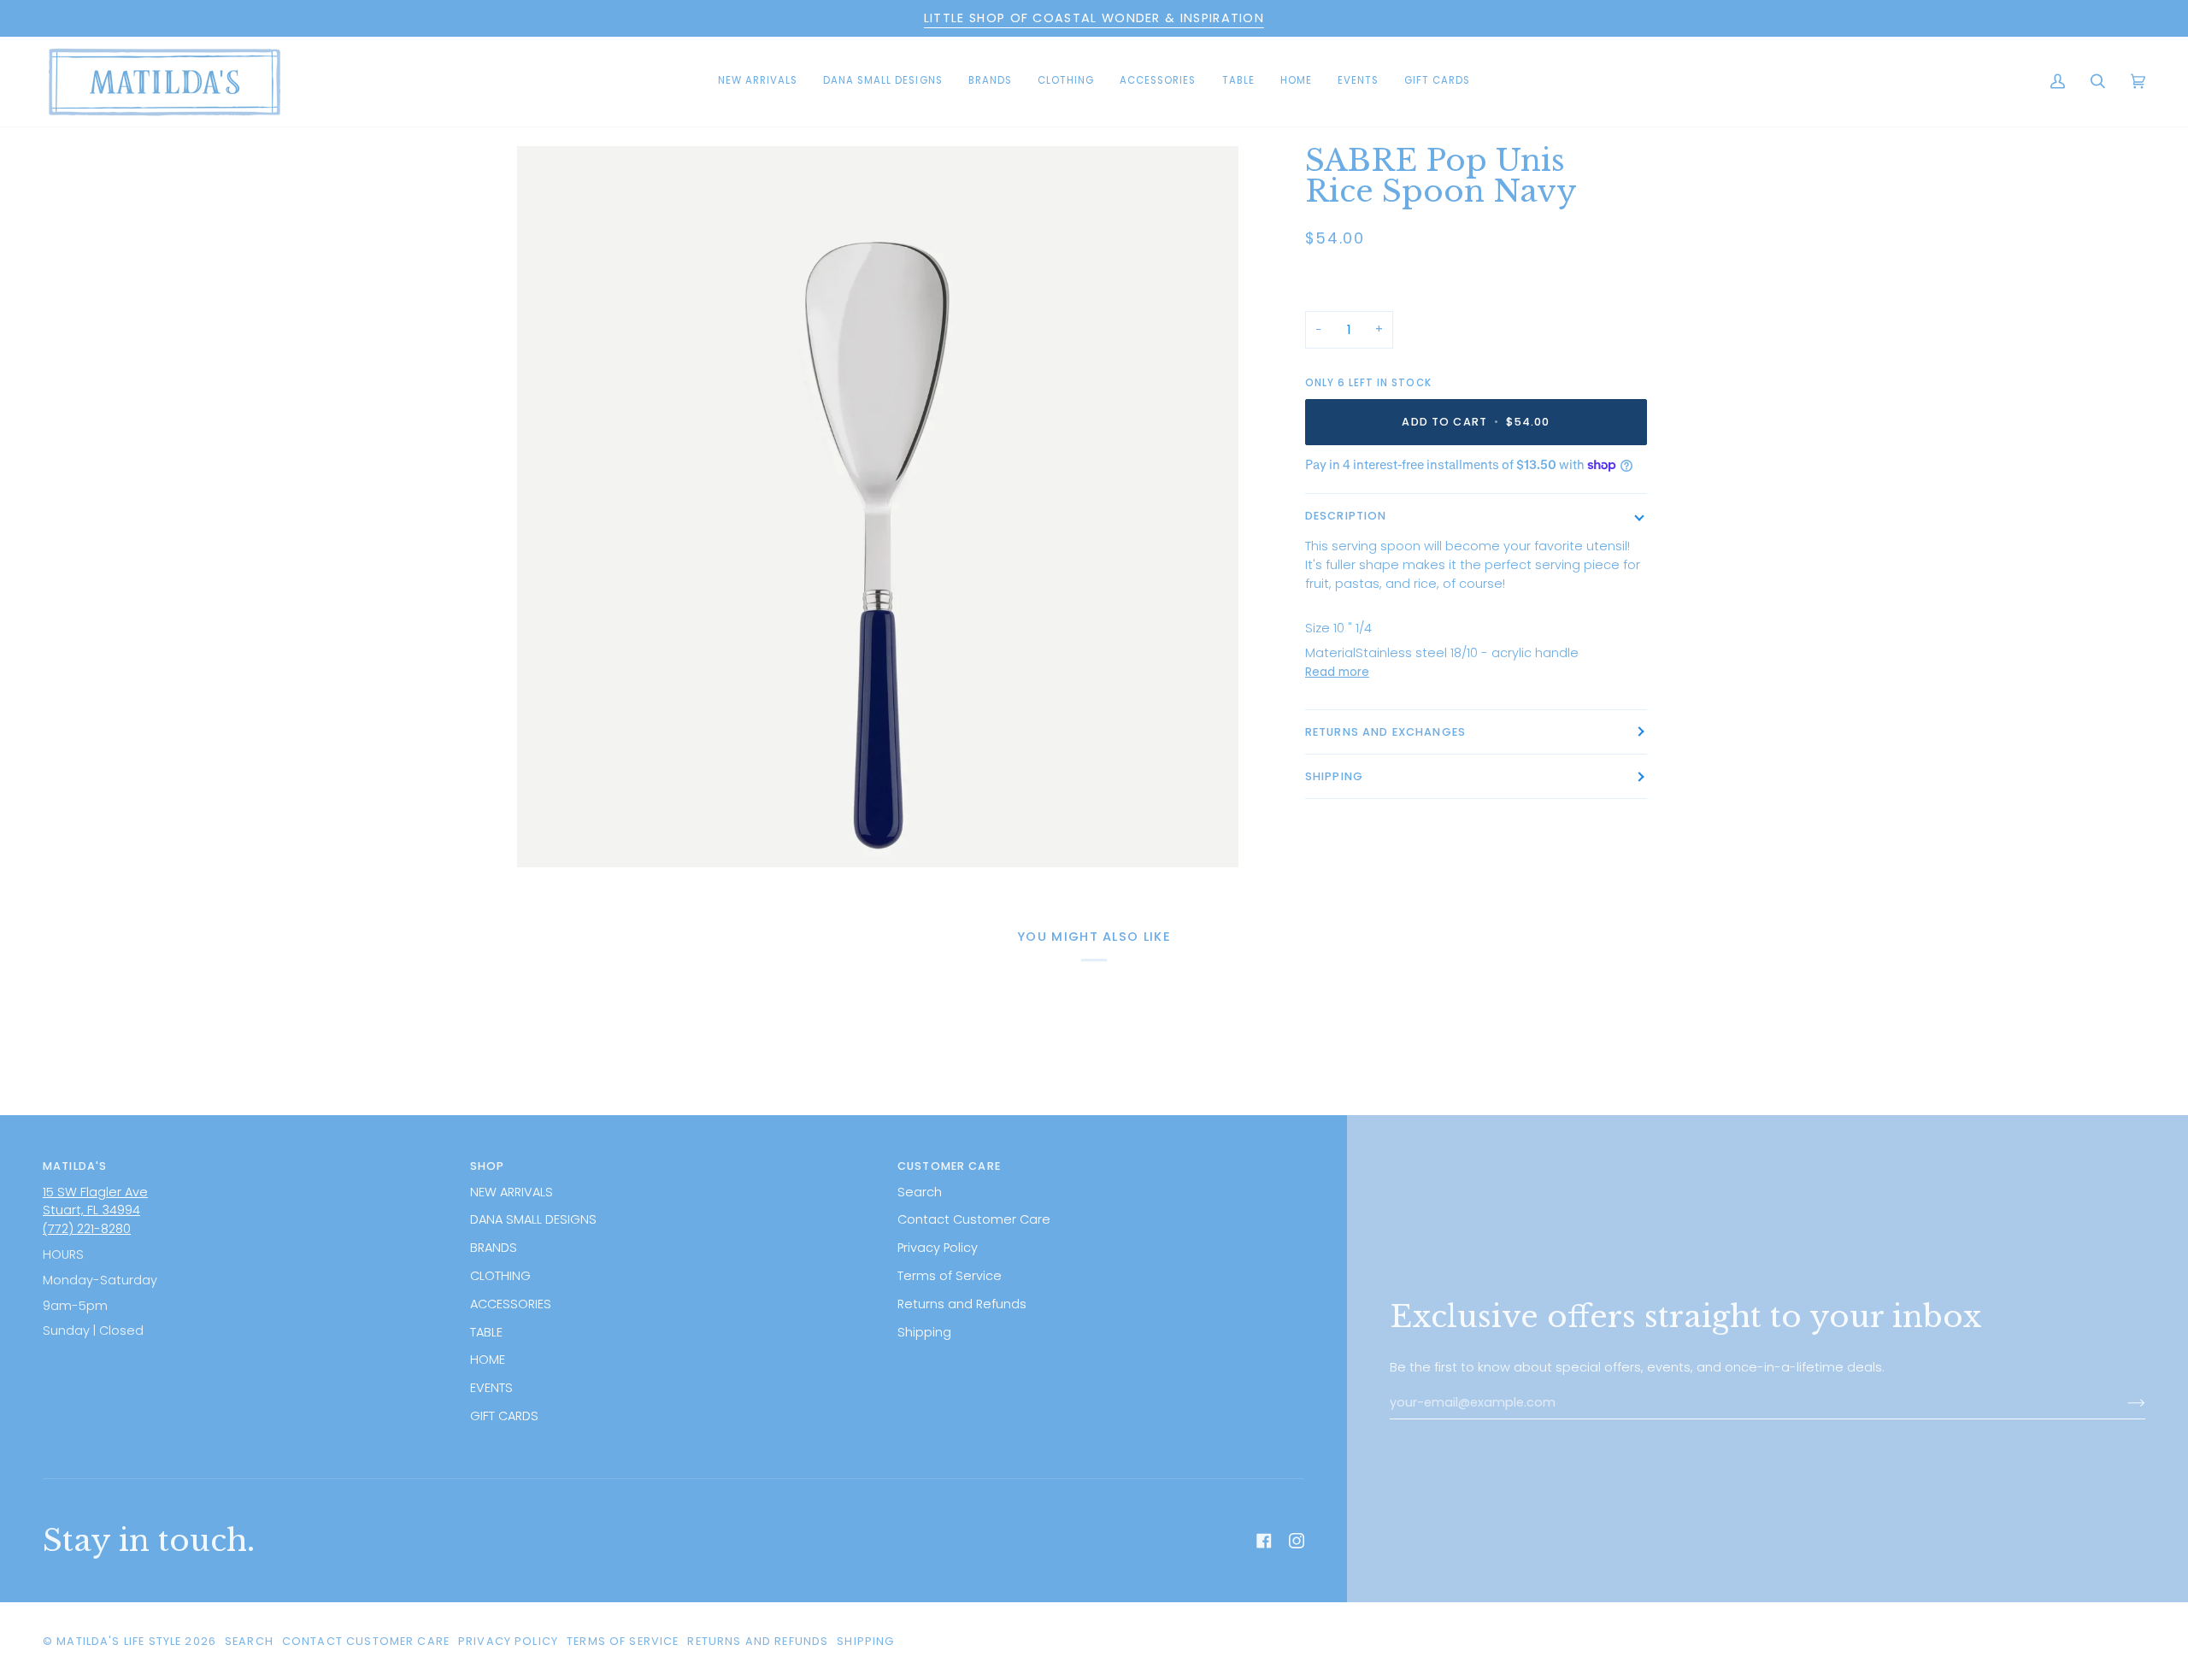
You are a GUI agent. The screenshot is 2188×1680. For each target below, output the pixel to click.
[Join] (2123, 1403)
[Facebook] (1264, 1541)
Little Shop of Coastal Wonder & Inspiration (1094, 18)
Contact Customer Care (974, 1219)
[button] (883, 82)
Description (1346, 516)
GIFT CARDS (504, 1416)
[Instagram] (1297, 1541)
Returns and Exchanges (1385, 732)
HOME (488, 1360)
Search (920, 1192)
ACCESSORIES (511, 1304)
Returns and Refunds (962, 1304)
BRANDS (494, 1248)
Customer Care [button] (949, 1166)
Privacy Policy (938, 1248)
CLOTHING (500, 1276)
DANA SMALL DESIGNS (533, 1219)
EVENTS (491, 1388)
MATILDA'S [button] (75, 1166)
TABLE (486, 1332)
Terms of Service (950, 1276)
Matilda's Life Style (119, 1641)
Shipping (1334, 776)
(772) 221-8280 (87, 1229)
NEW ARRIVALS (512, 1192)
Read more (1337, 672)
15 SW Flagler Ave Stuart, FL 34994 (95, 1201)
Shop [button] (488, 1166)
